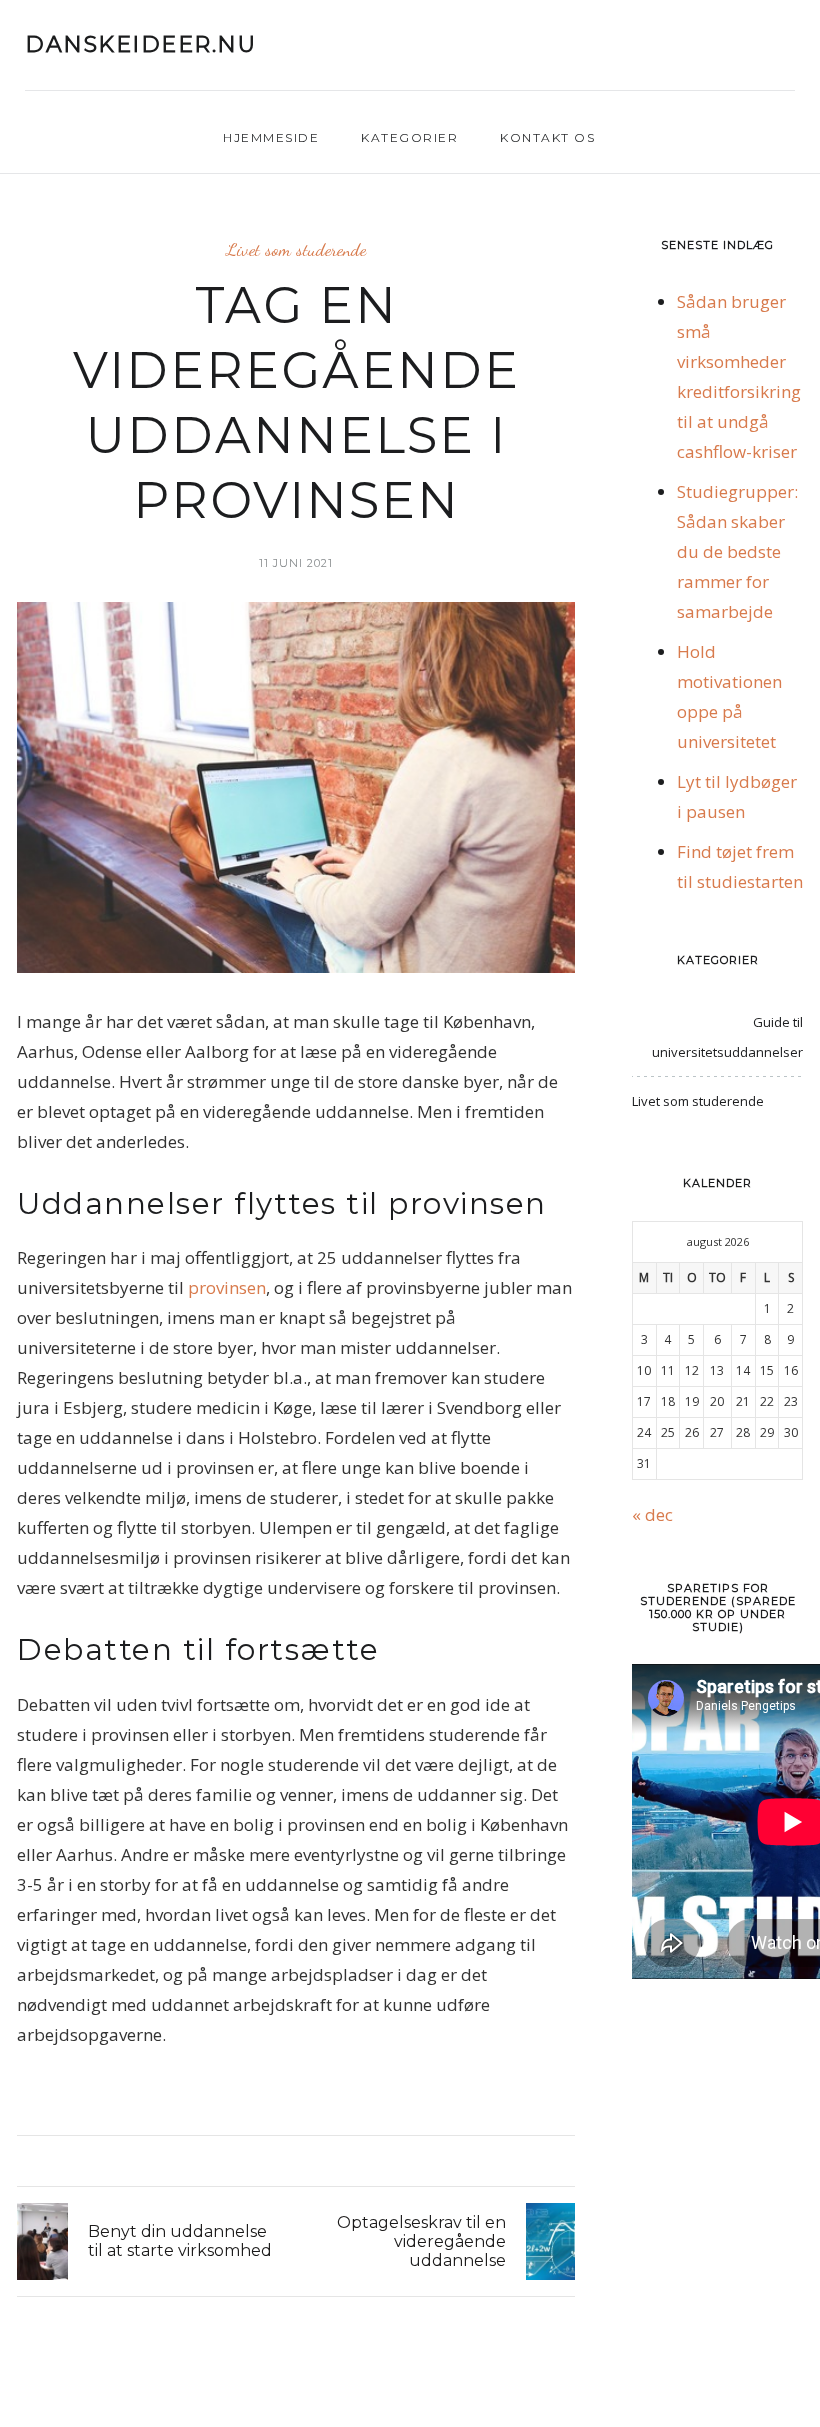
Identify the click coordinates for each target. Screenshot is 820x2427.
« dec (652, 1514)
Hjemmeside (271, 137)
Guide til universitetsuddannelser (727, 1037)
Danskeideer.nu (140, 45)
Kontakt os (547, 137)
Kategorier (409, 137)
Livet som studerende (296, 249)
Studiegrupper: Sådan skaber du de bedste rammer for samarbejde (737, 551)
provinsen (227, 1287)
